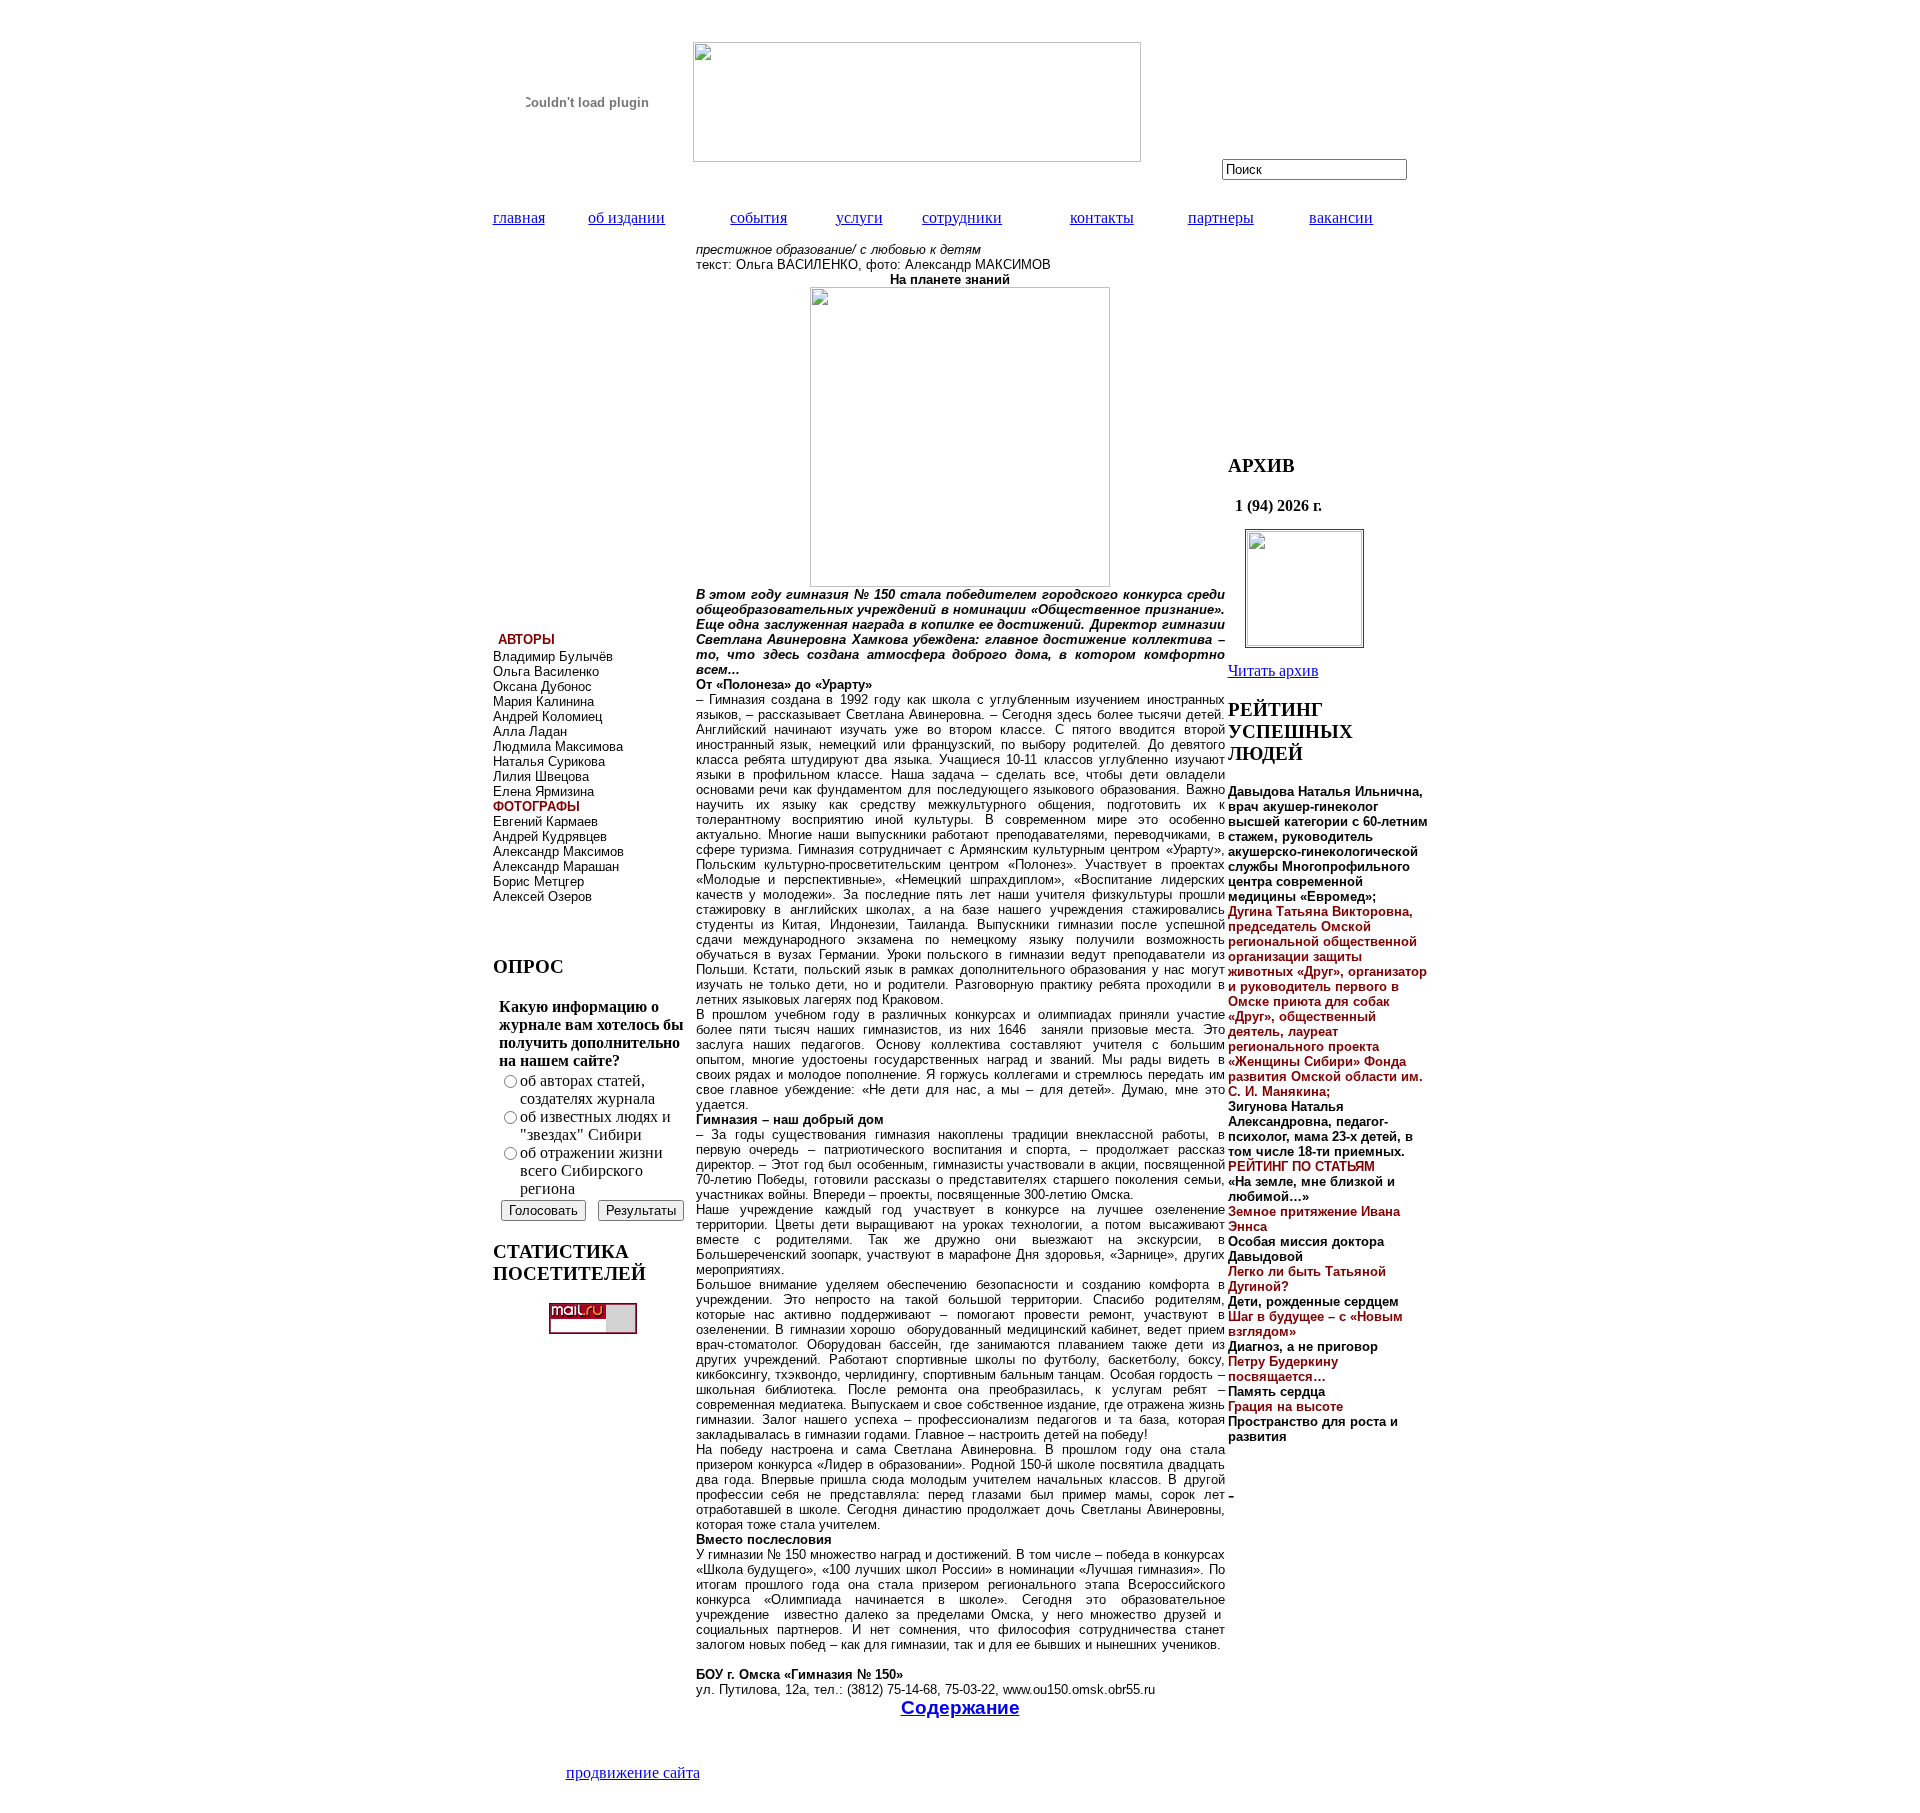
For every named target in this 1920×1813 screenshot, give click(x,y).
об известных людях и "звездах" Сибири (595, 1125)
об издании (626, 217)
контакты (1102, 217)
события (758, 217)
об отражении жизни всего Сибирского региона (591, 1170)
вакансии (1341, 217)
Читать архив (1273, 670)
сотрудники (962, 217)
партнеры (1221, 217)
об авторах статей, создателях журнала (587, 1089)
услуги (859, 217)
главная (519, 217)
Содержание (960, 1707)
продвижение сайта (633, 1772)
